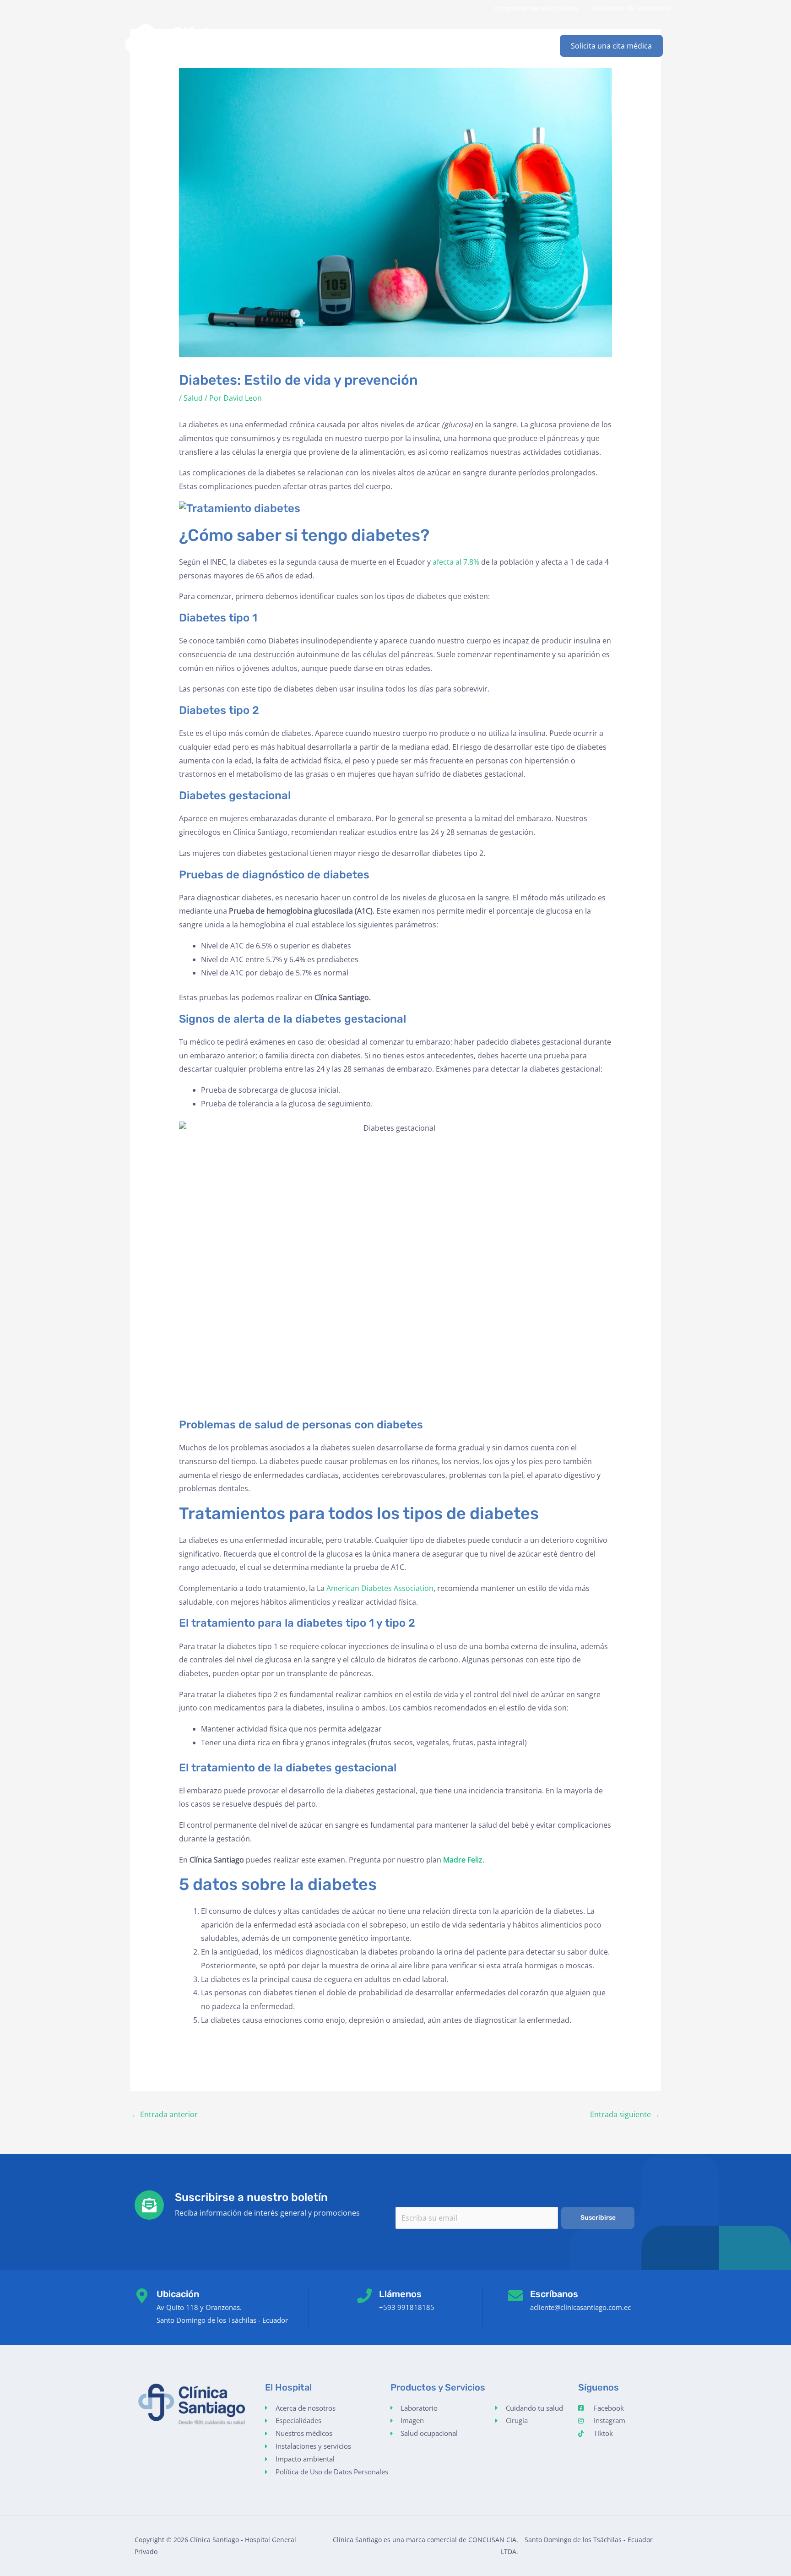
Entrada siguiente (625, 2114)
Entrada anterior (164, 2114)
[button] (611, 46)
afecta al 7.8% (456, 562)
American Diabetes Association (380, 1588)
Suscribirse (598, 2218)
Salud (193, 398)
